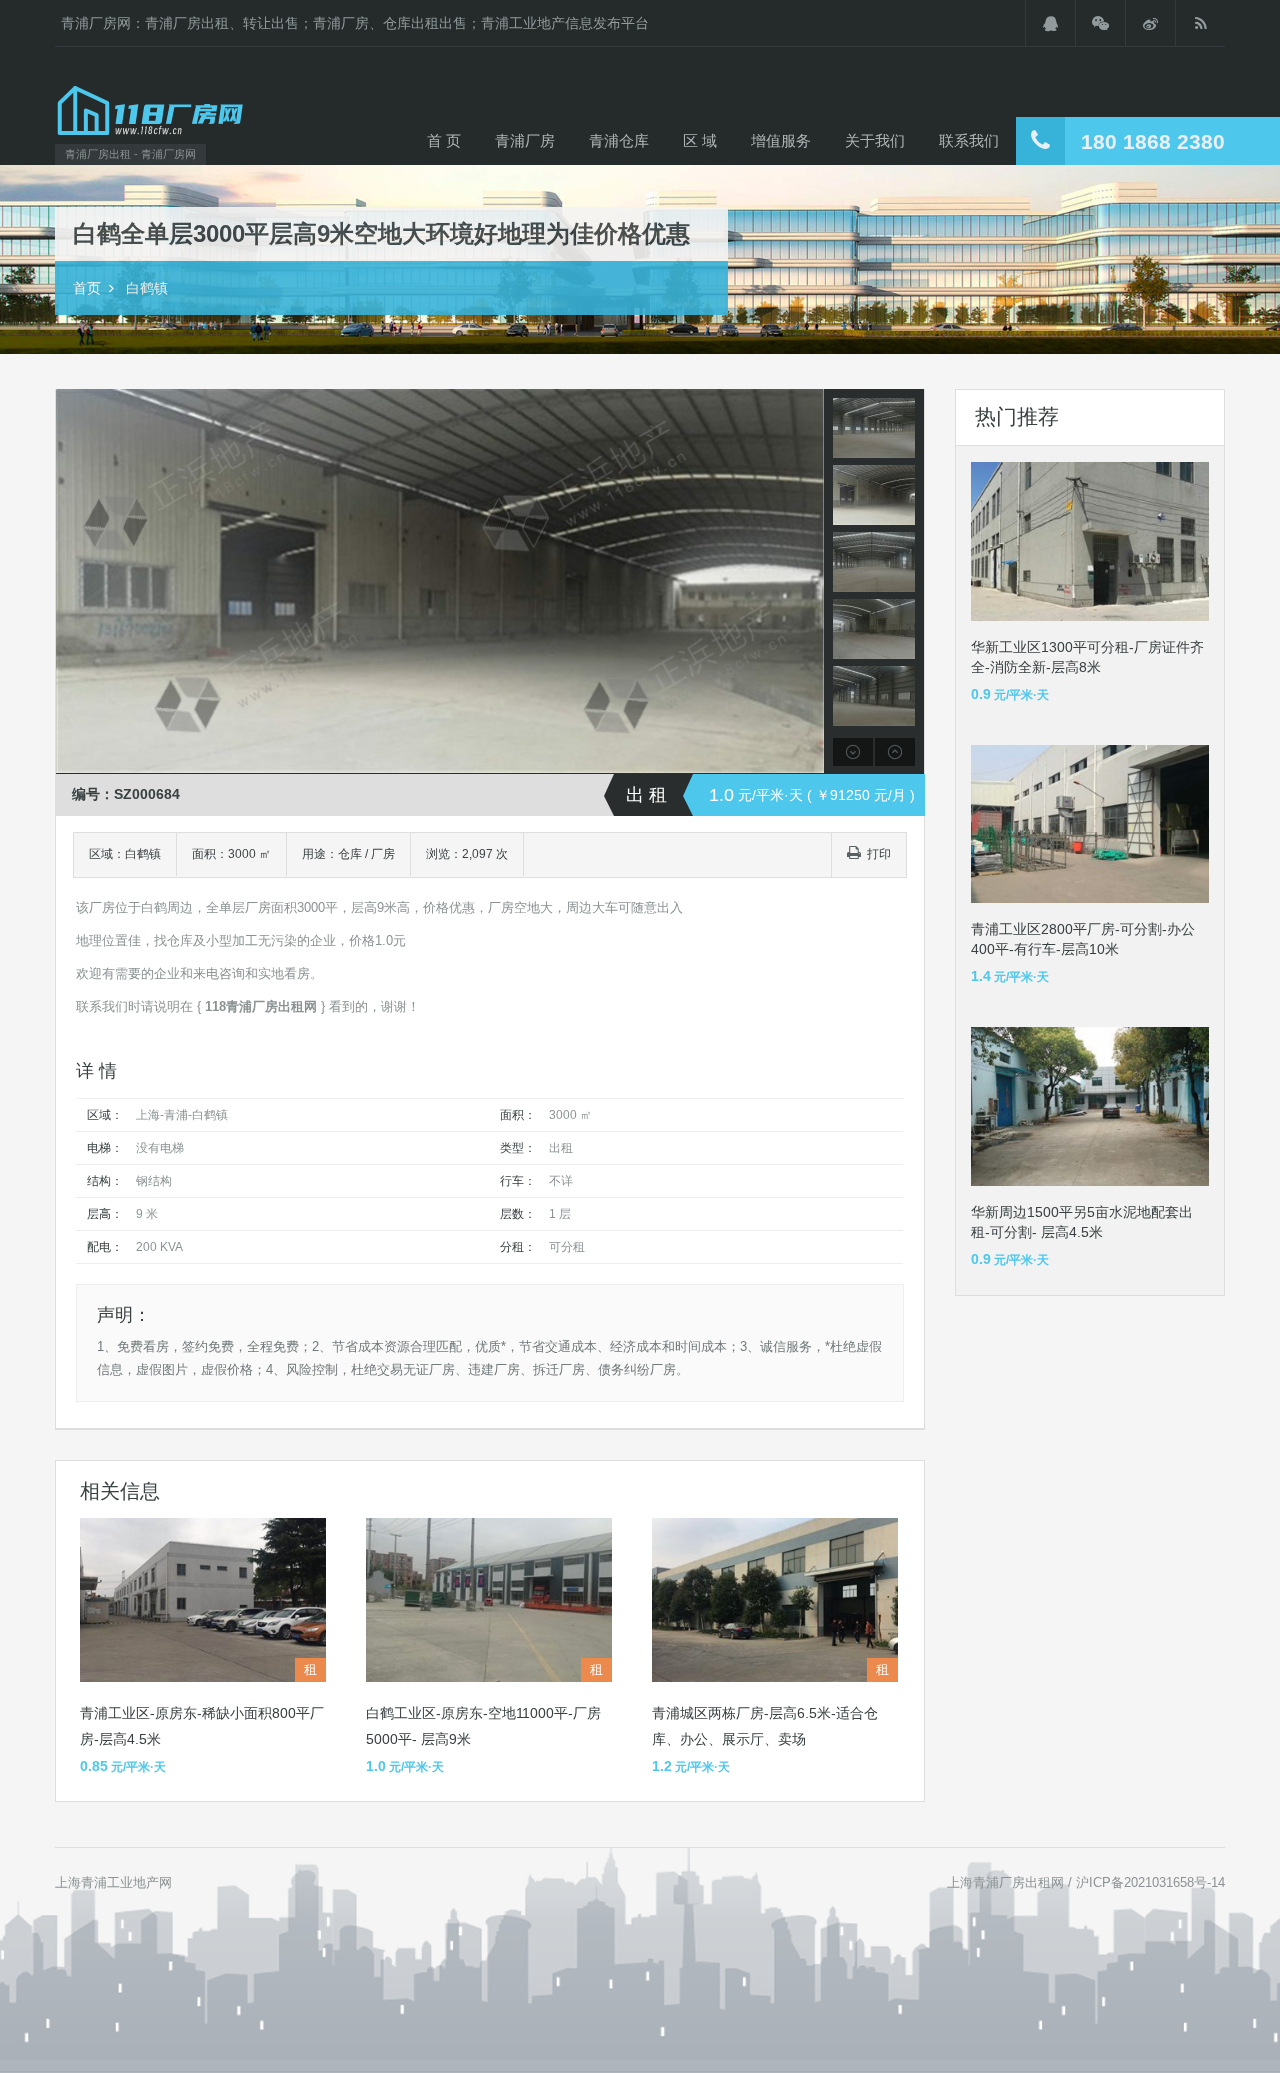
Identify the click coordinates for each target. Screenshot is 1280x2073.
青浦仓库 (619, 140)
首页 (87, 288)
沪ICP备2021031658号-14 (1150, 1882)
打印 (879, 854)
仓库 (350, 854)
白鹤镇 (147, 288)
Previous (73, 582)
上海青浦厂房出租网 (1005, 1882)
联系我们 (969, 140)
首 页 (444, 140)
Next (806, 582)
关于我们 (875, 140)
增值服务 (781, 140)
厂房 (383, 854)
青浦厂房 (525, 140)
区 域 (700, 140)
